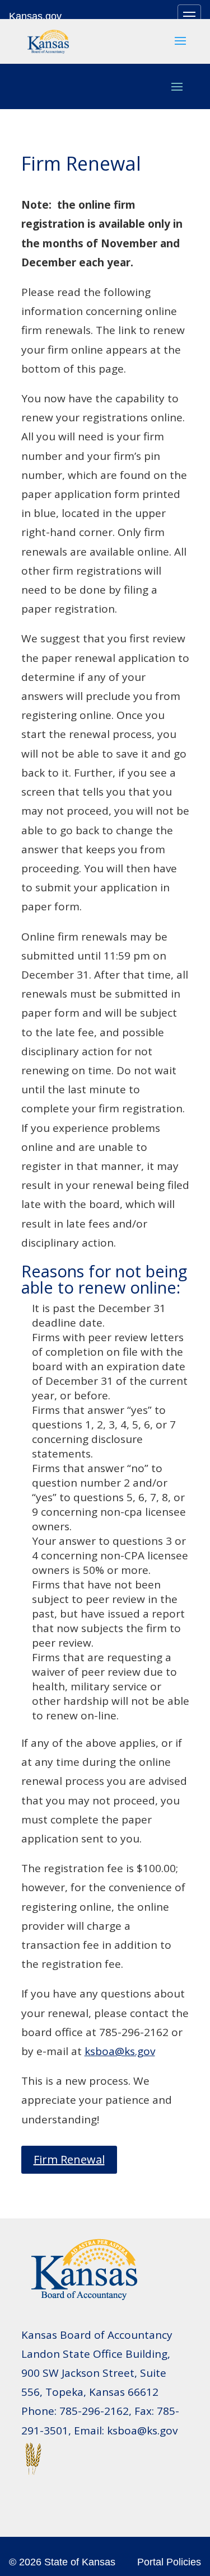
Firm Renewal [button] (69, 2159)
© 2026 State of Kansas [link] (62, 2562)
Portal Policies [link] (169, 2562)
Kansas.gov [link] (35, 16)
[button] (180, 48)
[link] (48, 40)
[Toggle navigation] (189, 16)
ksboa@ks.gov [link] (120, 2051)
